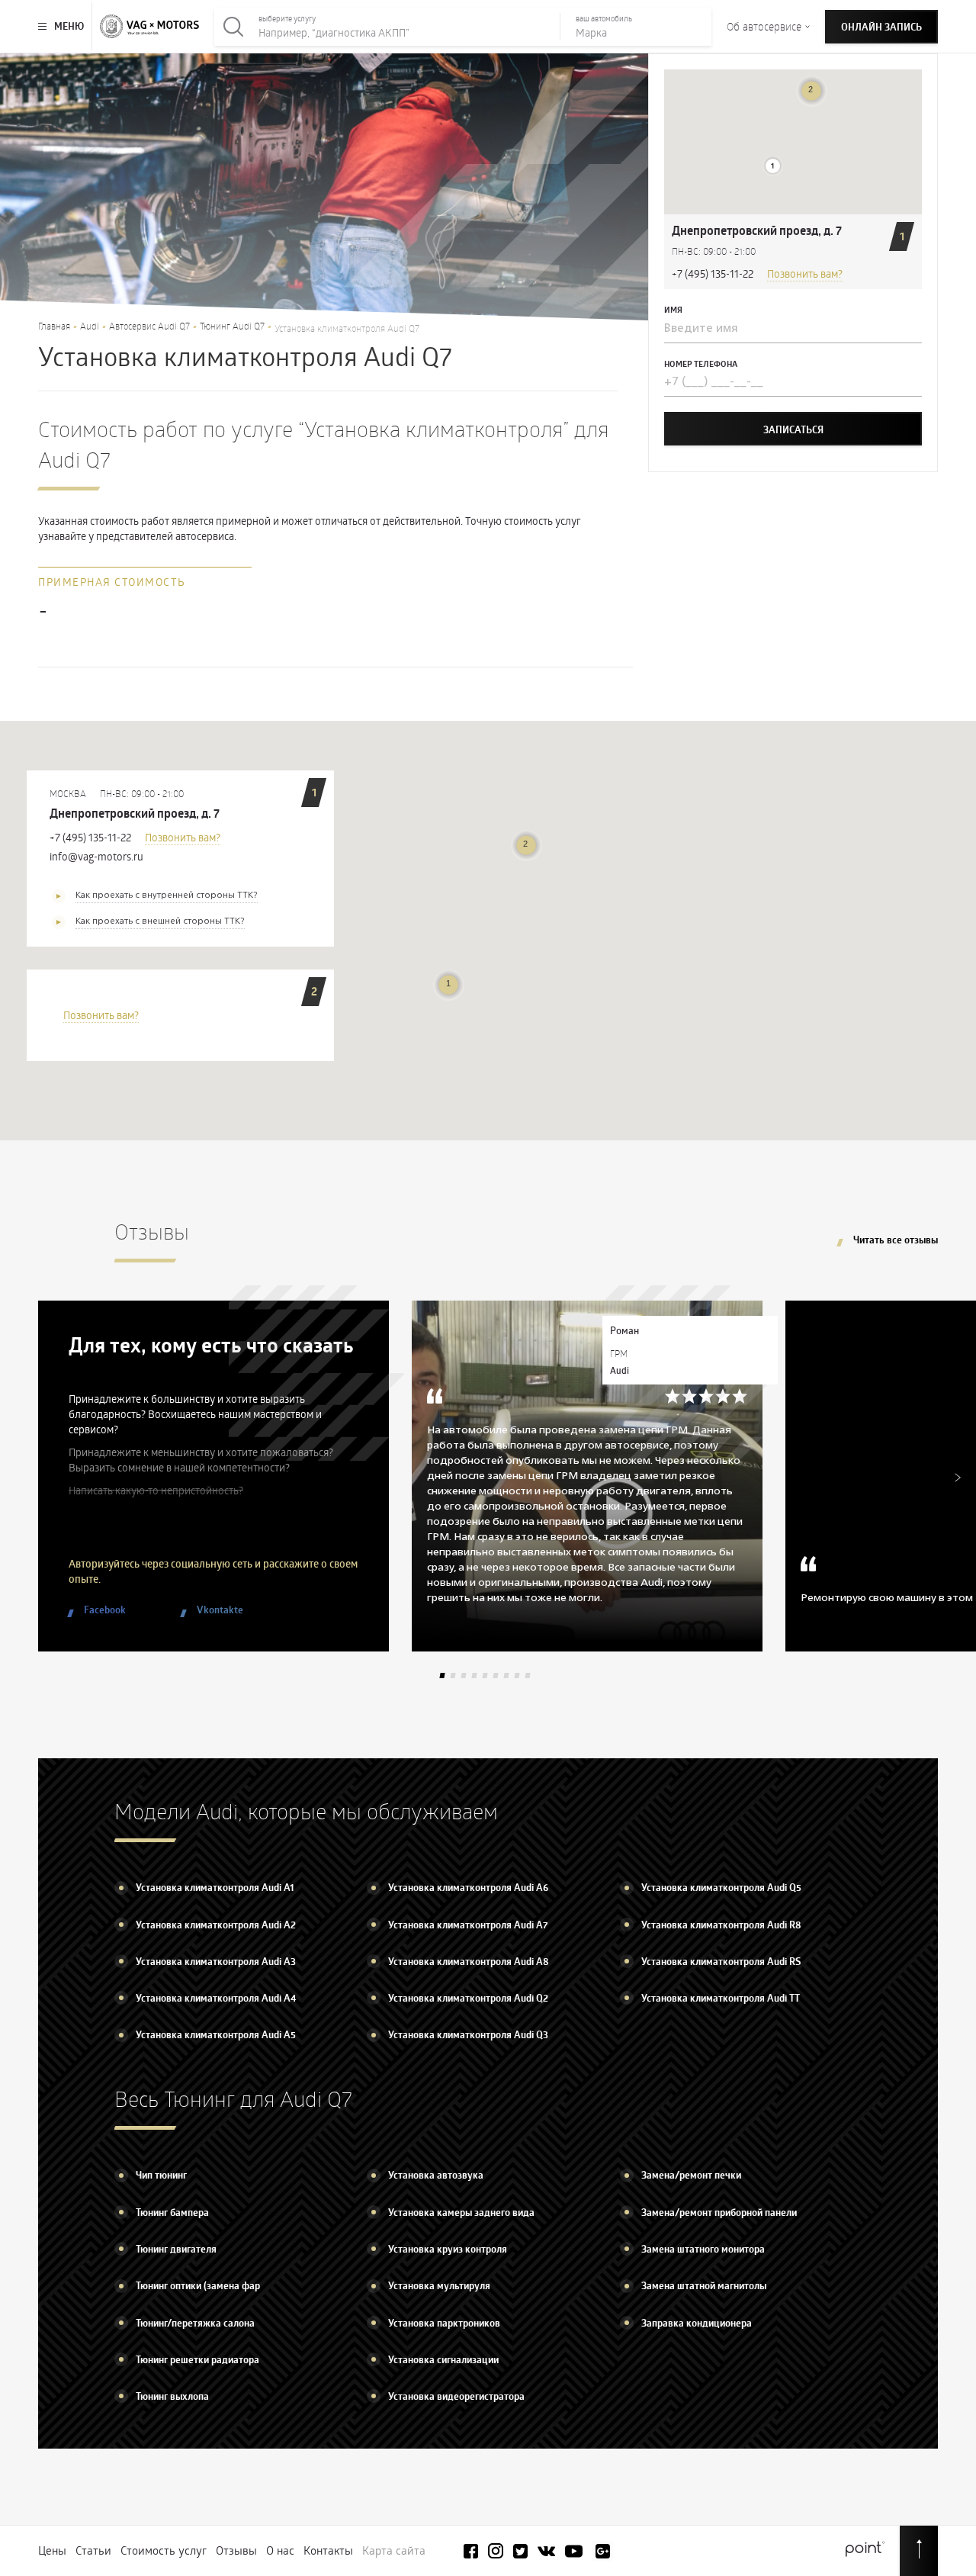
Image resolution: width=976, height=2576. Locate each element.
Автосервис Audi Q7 (149, 326)
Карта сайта (394, 2550)
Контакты (328, 2550)
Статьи (93, 2550)
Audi (90, 326)
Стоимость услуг (164, 2550)
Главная (54, 326)
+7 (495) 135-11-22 (713, 273)
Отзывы (236, 2550)
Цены (52, 2550)
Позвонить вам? (805, 273)
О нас (280, 2550)
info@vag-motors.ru (96, 856)
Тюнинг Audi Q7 (232, 326)
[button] (773, 166)
